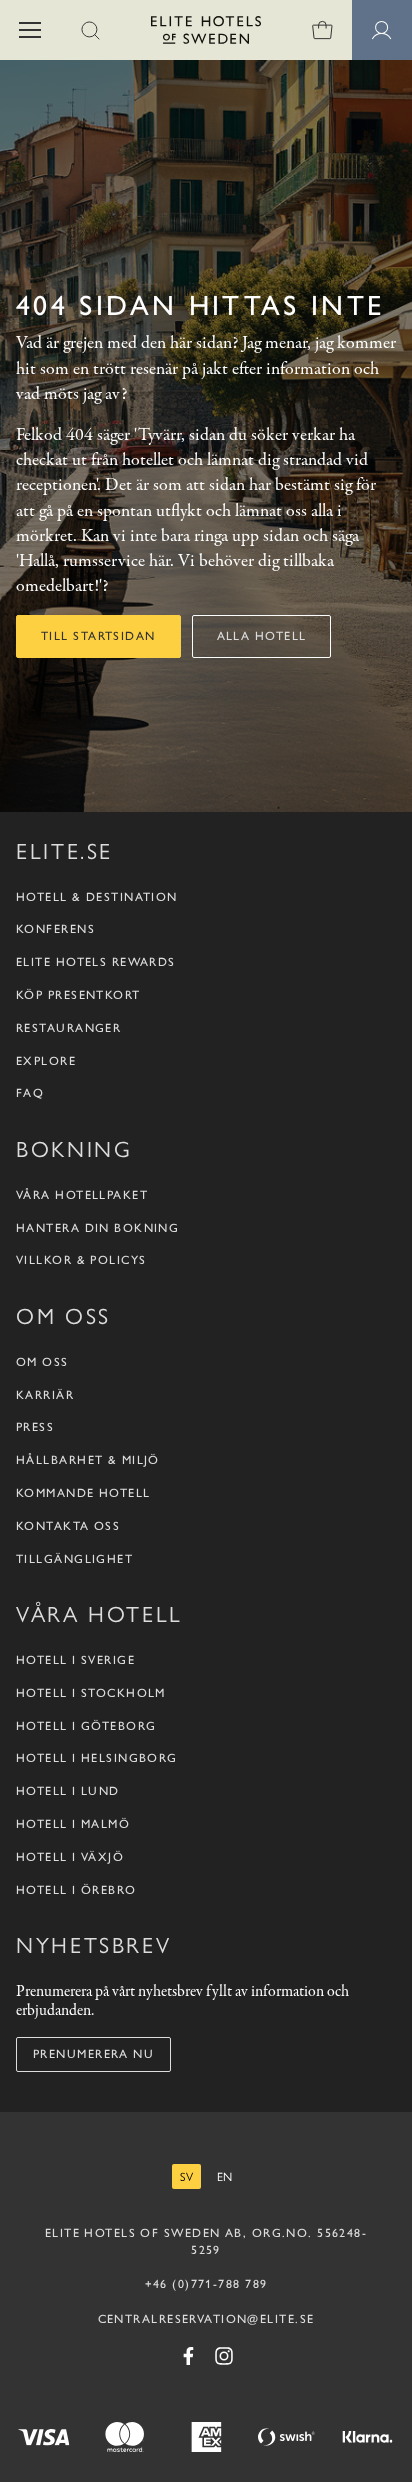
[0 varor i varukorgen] (322, 30)
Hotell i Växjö (70, 1857)
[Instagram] (224, 2356)
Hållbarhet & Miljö (88, 1460)
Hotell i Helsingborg (97, 1758)
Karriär (45, 1395)
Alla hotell (262, 636)
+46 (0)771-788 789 (206, 2284)
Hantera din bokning (97, 1228)
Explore (46, 1061)
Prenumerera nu (93, 2054)
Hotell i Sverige (75, 1660)
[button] (30, 30)
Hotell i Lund (68, 1791)
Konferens (55, 929)
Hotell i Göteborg (86, 1726)
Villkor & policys (81, 1260)
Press (35, 1427)
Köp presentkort (78, 995)
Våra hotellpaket (82, 1195)
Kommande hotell (83, 1493)
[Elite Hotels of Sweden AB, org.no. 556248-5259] (206, 33)
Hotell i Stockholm (91, 1693)
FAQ (30, 1093)
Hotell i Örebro (76, 1890)
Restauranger (68, 1028)
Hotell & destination (97, 897)
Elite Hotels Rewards (96, 962)
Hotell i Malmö (73, 1824)
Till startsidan (98, 636)
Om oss (42, 1362)
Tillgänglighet (74, 1559)
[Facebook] (188, 2356)
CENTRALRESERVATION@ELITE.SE (206, 2319)
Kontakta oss (68, 1526)
